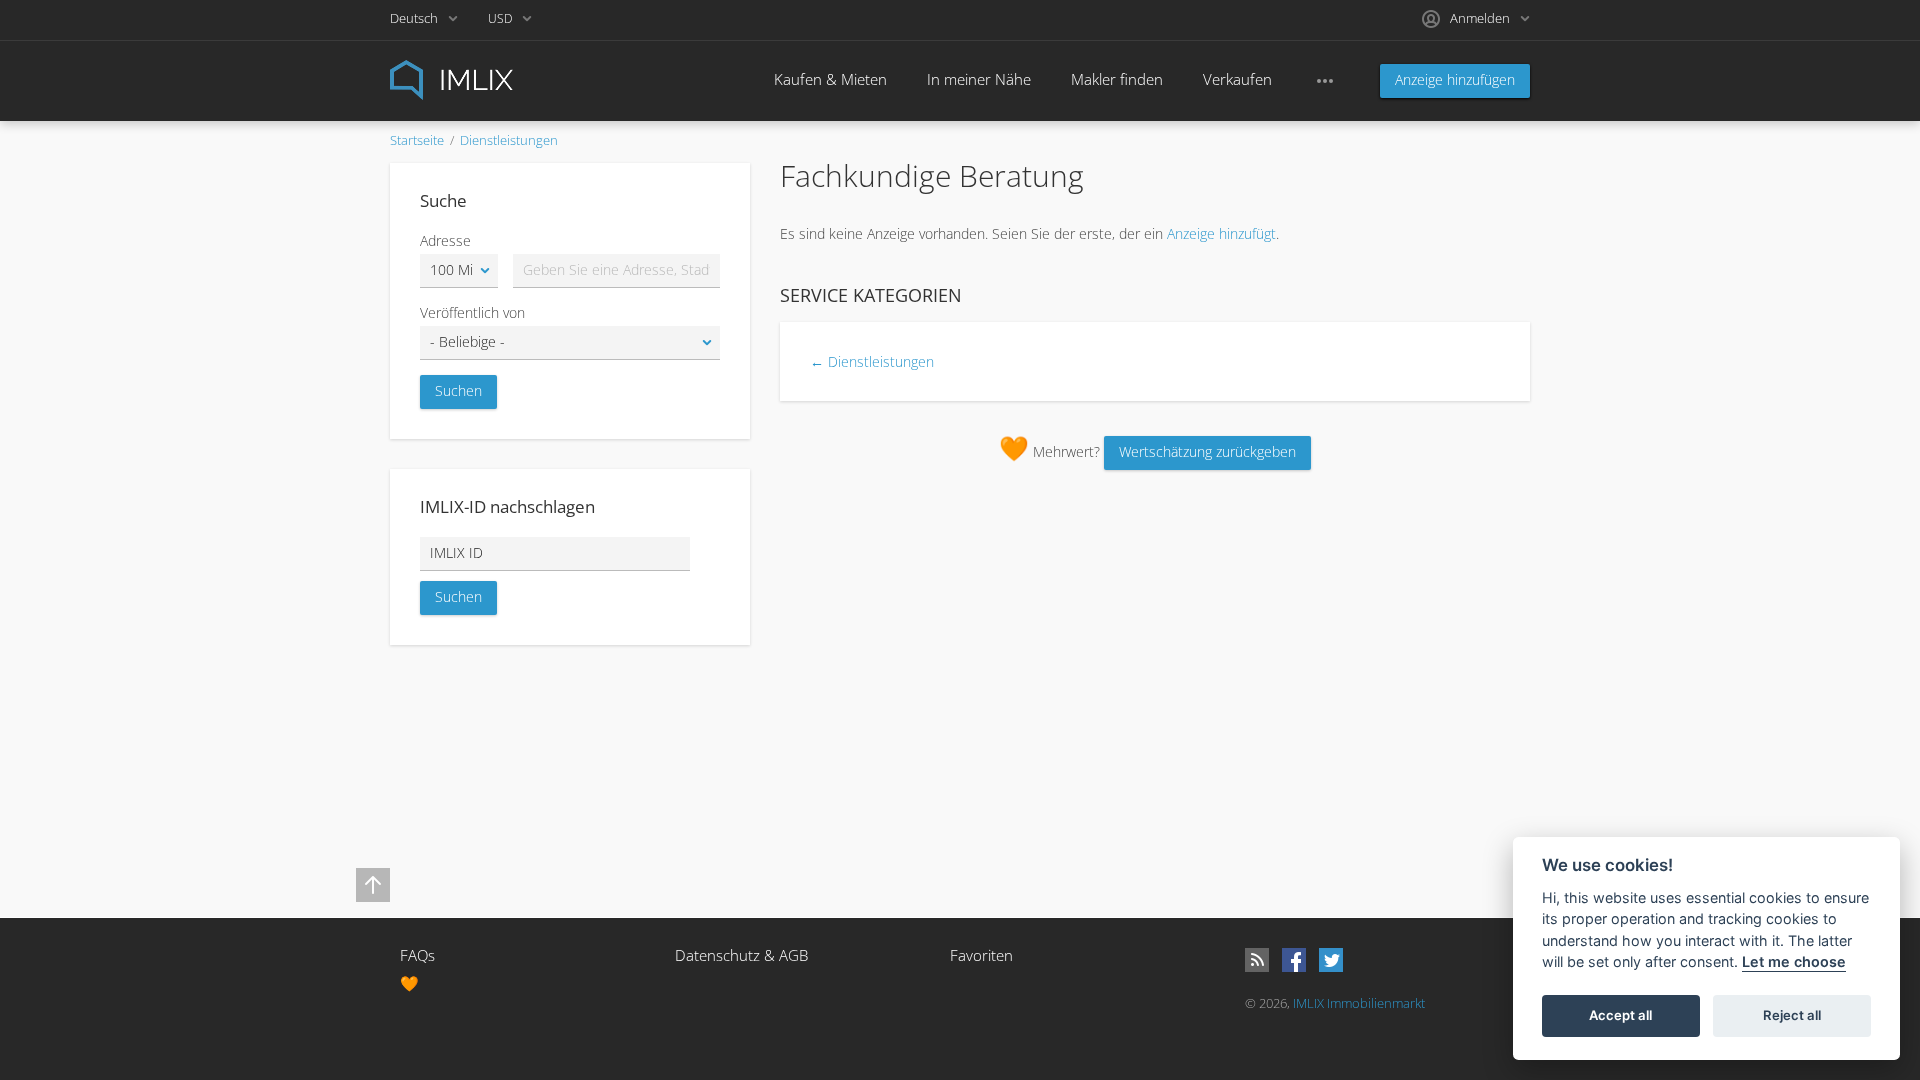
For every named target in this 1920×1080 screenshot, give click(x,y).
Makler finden (1117, 79)
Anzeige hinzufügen (1455, 79)
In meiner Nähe (979, 79)
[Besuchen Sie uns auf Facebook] (1294, 960)
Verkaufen (1237, 79)
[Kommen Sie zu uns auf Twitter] (1331, 960)
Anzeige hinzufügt (1221, 233)
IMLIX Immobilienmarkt (1359, 1003)
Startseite (417, 140)
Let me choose (1794, 962)
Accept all (1620, 1016)
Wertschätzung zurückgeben (1207, 451)
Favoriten (981, 955)
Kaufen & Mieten (830, 79)
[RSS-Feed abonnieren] (1257, 960)
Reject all (1792, 1016)
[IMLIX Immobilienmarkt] (500, 78)
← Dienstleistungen (872, 361)
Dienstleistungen (509, 140)
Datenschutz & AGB (741, 955)
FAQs (417, 955)
